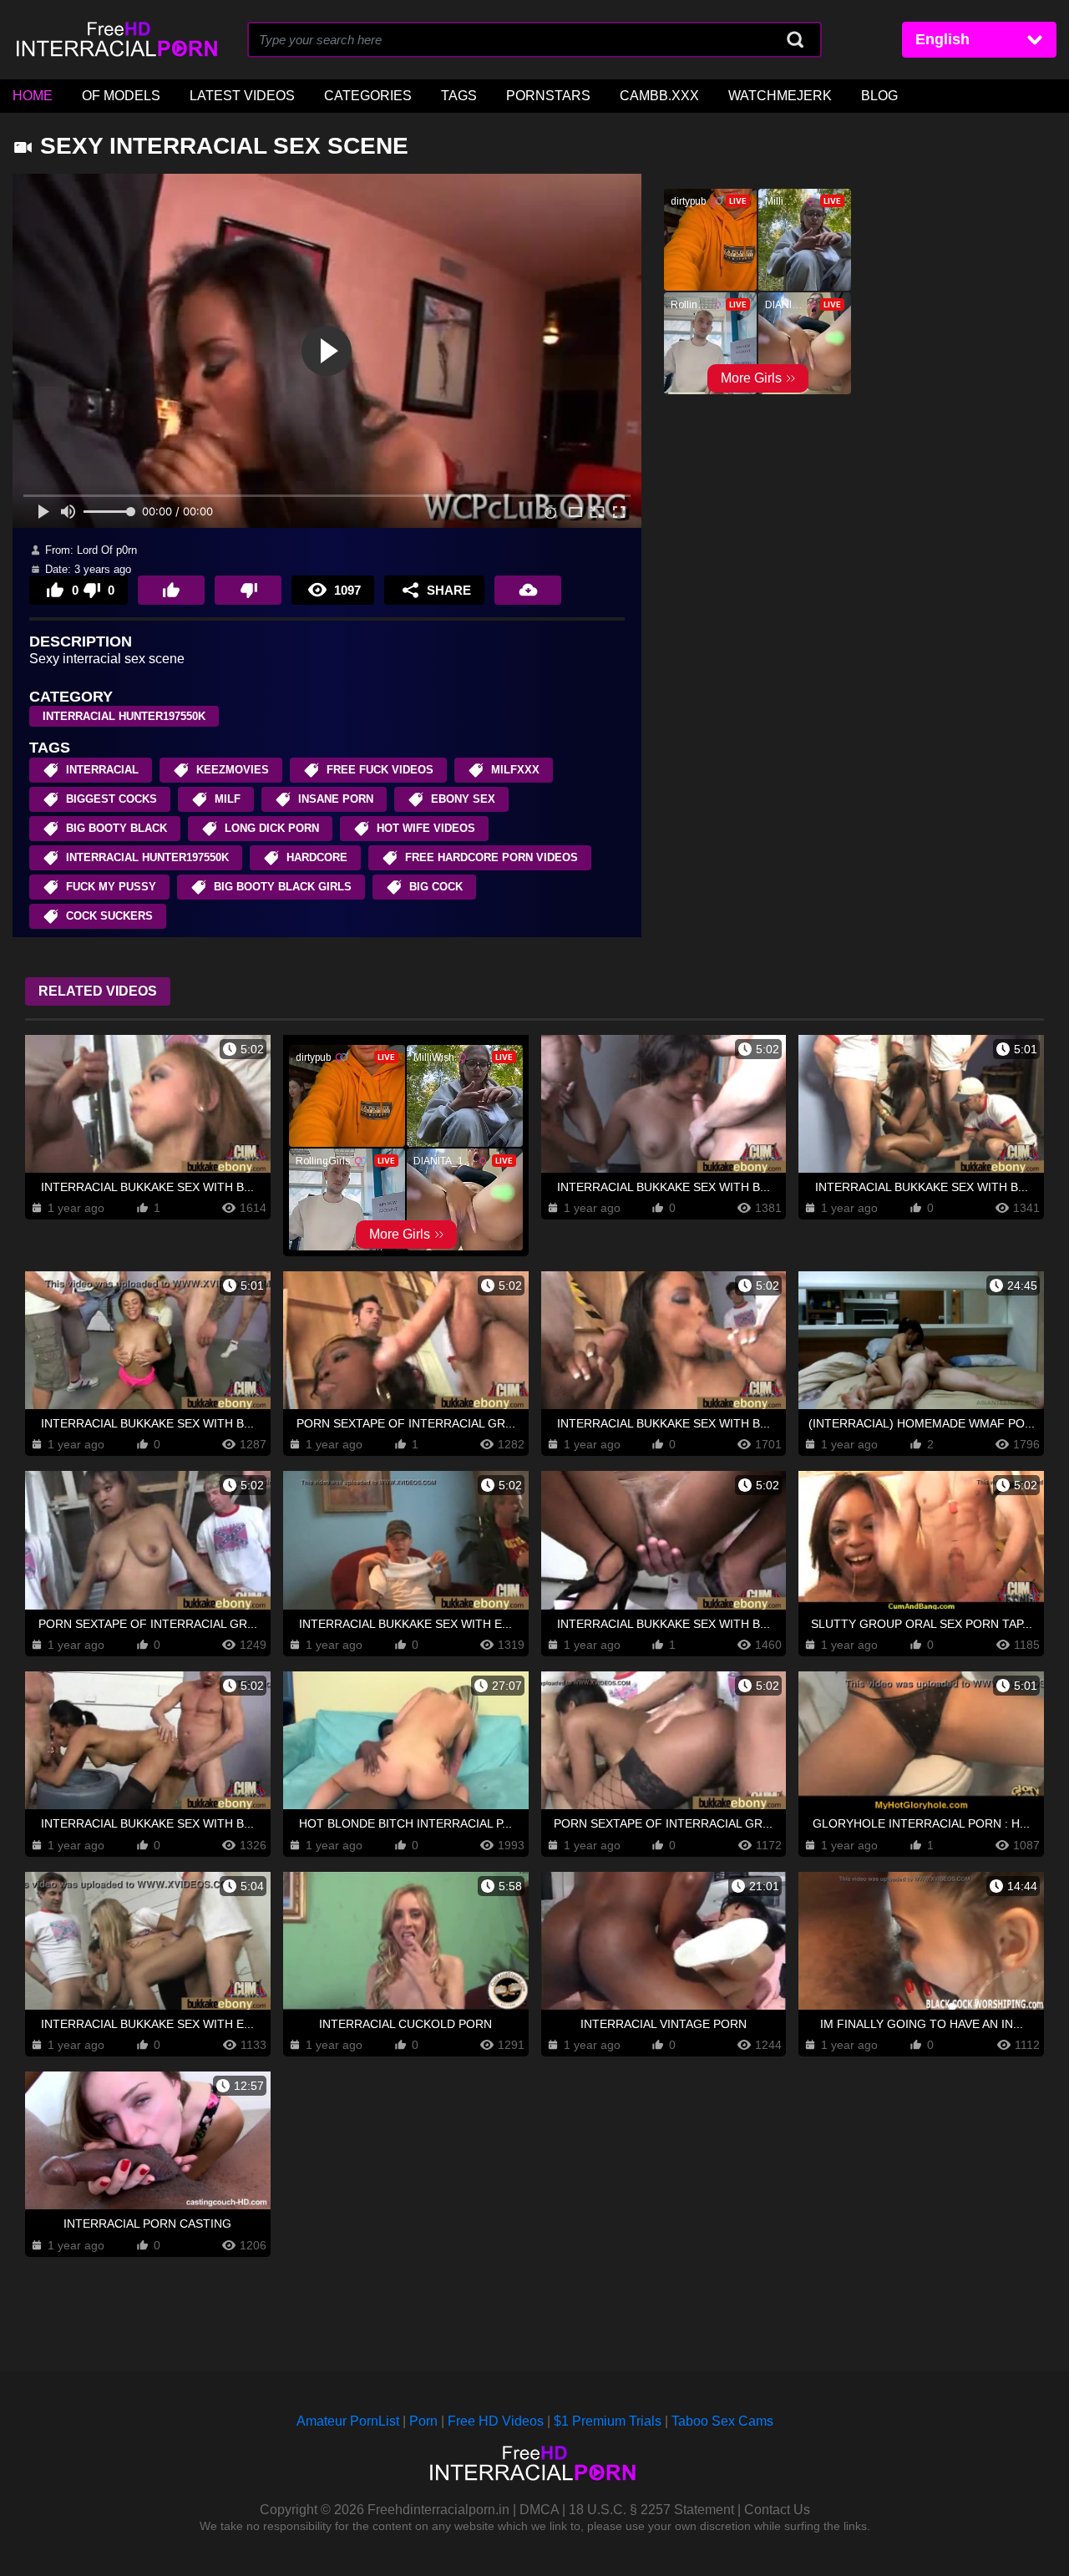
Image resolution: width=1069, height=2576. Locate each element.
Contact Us (777, 2510)
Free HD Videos (496, 2421)
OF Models (121, 96)
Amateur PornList (348, 2421)
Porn (423, 2421)
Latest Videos (242, 96)
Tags (459, 96)
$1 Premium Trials (608, 2421)
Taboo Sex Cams (722, 2421)
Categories (368, 96)
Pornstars (548, 96)
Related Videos (98, 991)
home (33, 96)
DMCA (539, 2510)
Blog (879, 96)
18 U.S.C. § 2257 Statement (651, 2510)
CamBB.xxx (659, 96)
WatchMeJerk (780, 96)
